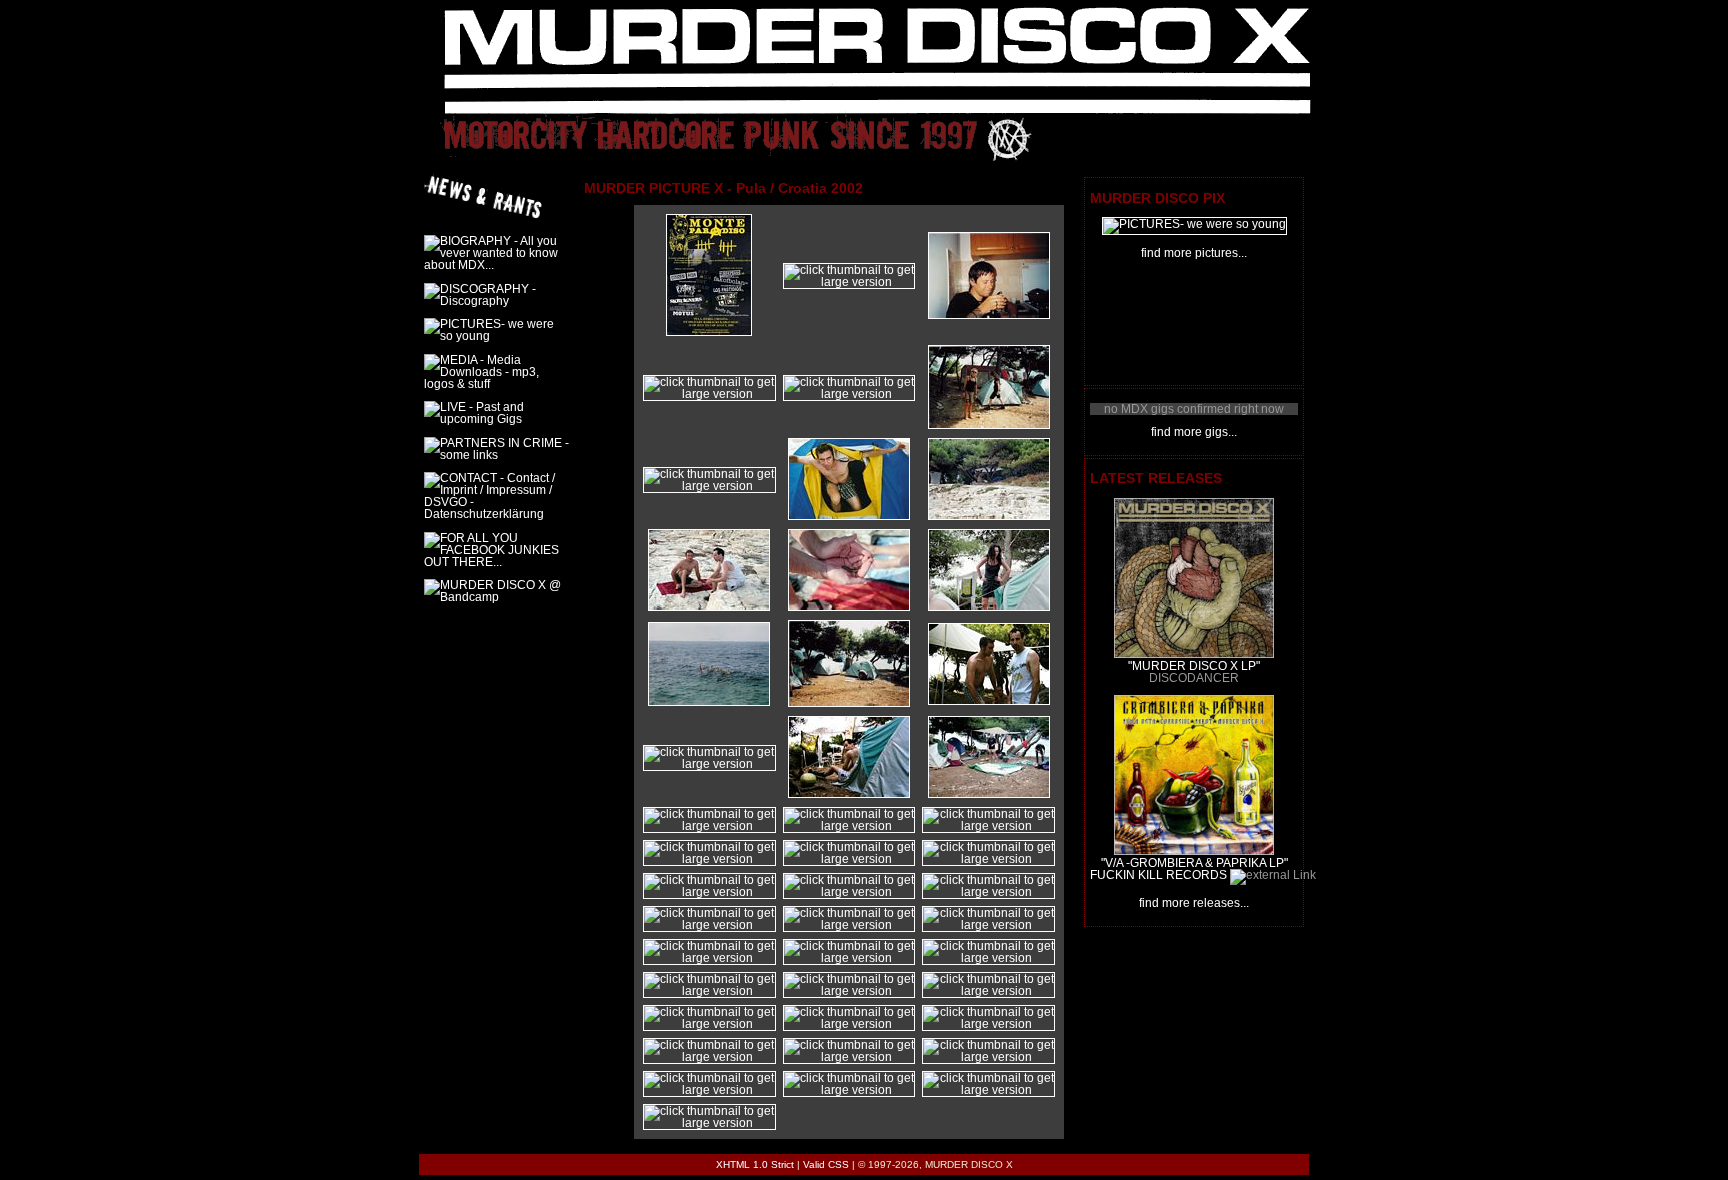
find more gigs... (1194, 432)
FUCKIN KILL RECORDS (1158, 875)
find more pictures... (1194, 253)
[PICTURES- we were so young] (1194, 224)
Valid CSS (826, 1164)
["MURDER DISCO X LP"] (1194, 654)
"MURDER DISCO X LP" (1194, 666)
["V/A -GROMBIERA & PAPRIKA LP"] (1194, 851)
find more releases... (1194, 903)
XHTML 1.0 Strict (755, 1164)
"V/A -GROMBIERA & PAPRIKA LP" (1194, 863)
